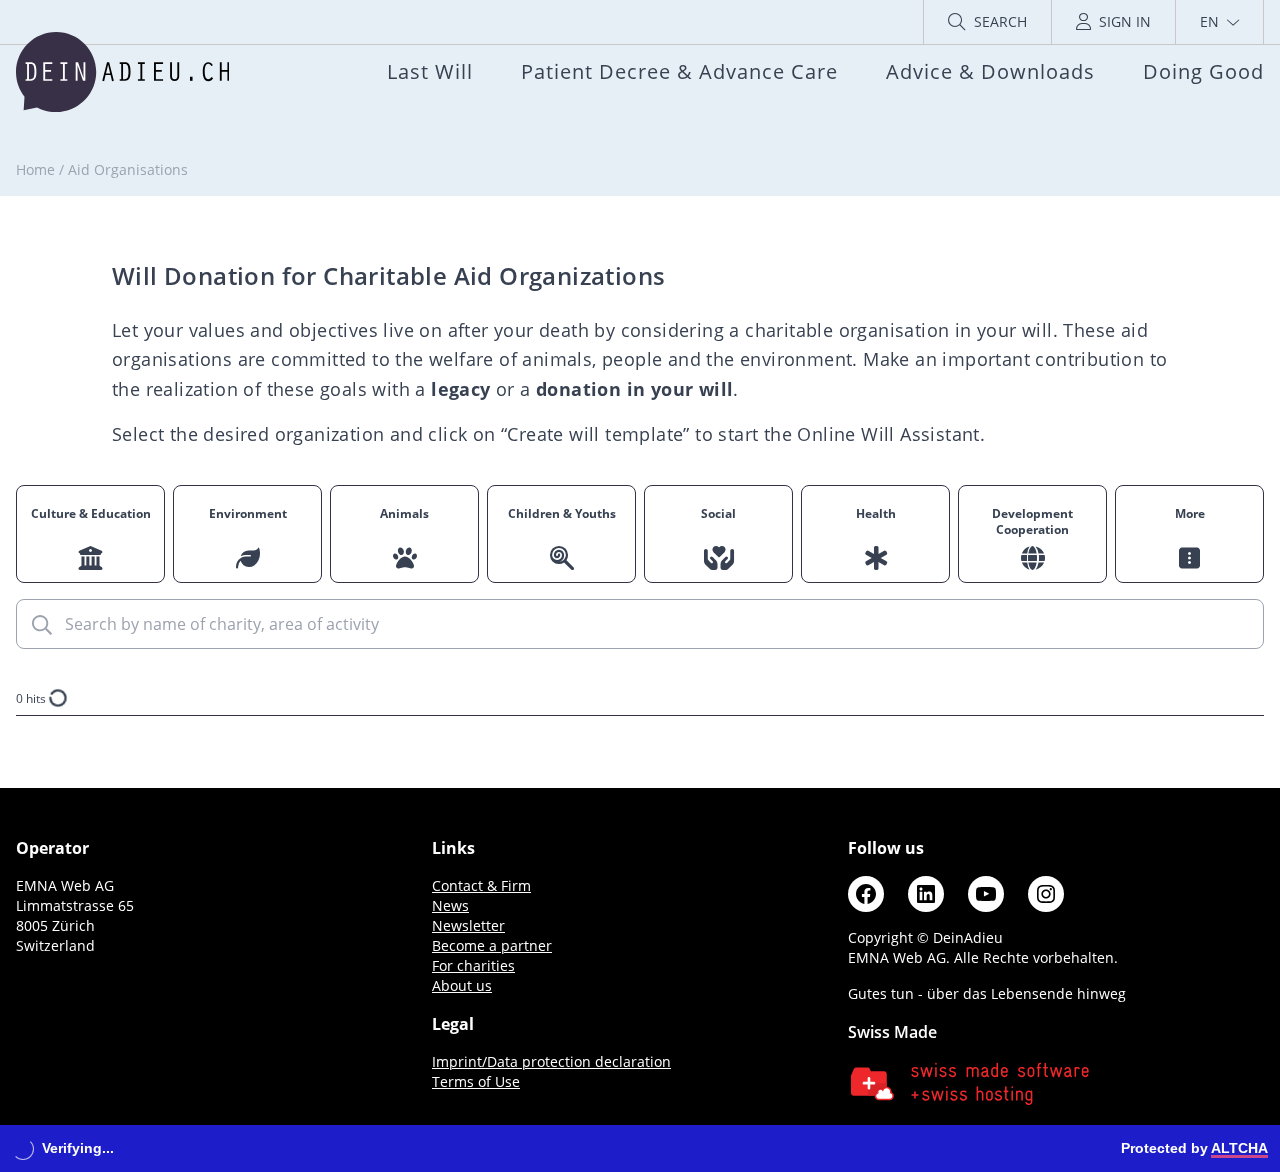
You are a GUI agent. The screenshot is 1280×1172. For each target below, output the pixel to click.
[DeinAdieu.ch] (122, 72)
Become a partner (492, 945)
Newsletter (468, 925)
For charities (473, 965)
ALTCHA (1239, 1148)
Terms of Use (476, 1081)
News (450, 905)
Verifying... (78, 1148)
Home (35, 169)
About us (462, 985)
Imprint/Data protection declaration (551, 1061)
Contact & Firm (481, 885)
